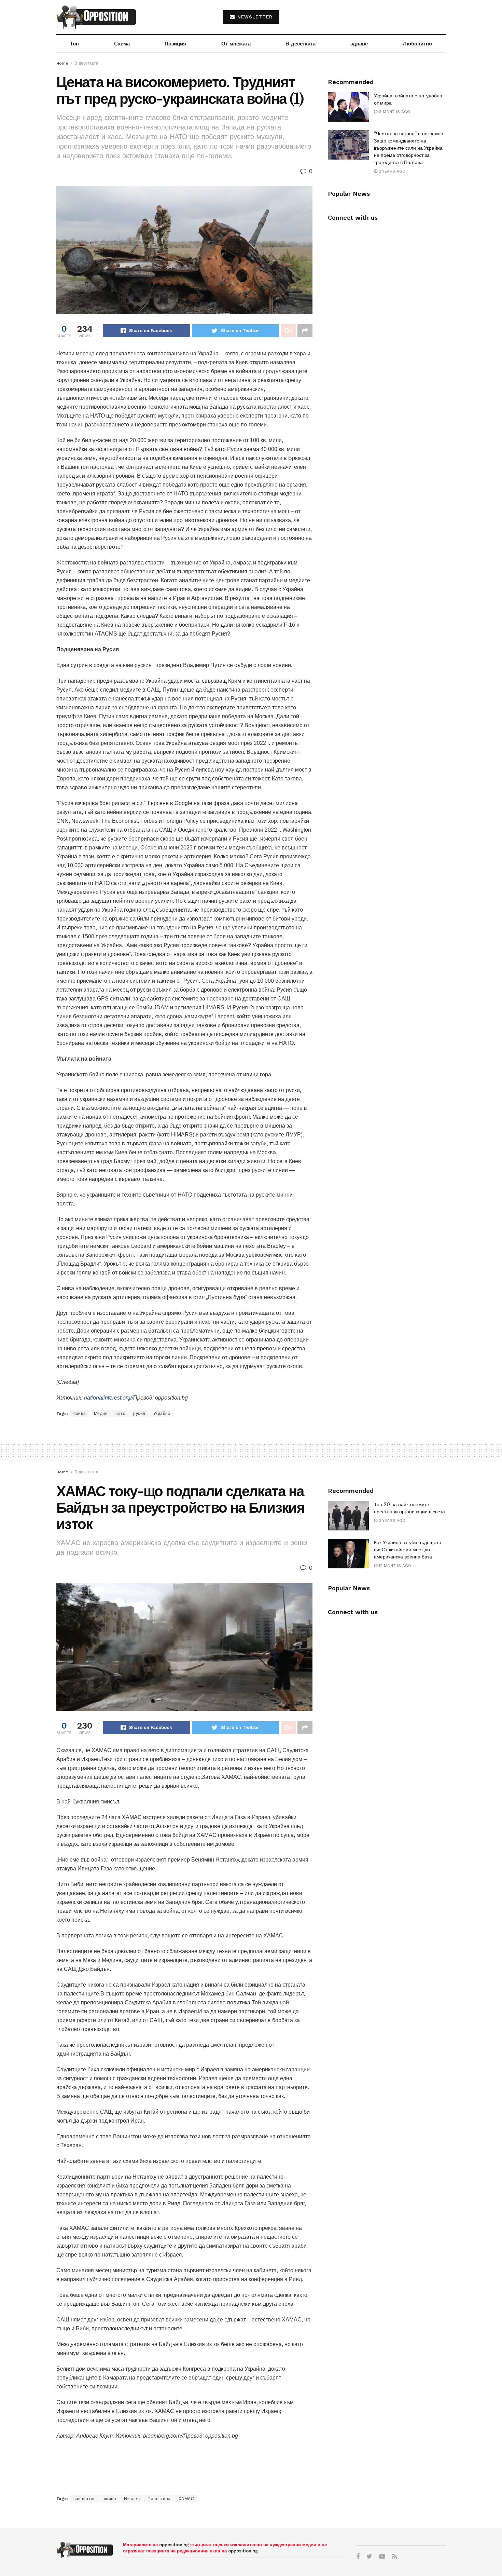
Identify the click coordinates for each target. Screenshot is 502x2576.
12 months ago (394, 1566)
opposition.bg (174, 2545)
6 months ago (394, 112)
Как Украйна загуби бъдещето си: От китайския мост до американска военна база (408, 1550)
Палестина (159, 2499)
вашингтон (85, 2499)
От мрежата (236, 44)
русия (139, 1414)
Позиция (175, 44)
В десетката (301, 44)
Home (62, 63)
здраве (359, 44)
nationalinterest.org (107, 1398)
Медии (101, 1414)
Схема (122, 44)
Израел (132, 2499)
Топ (74, 44)
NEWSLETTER (254, 17)
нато (120, 1414)
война (80, 1414)
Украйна (162, 1414)
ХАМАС (186, 2499)
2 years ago (391, 171)
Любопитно (417, 44)
